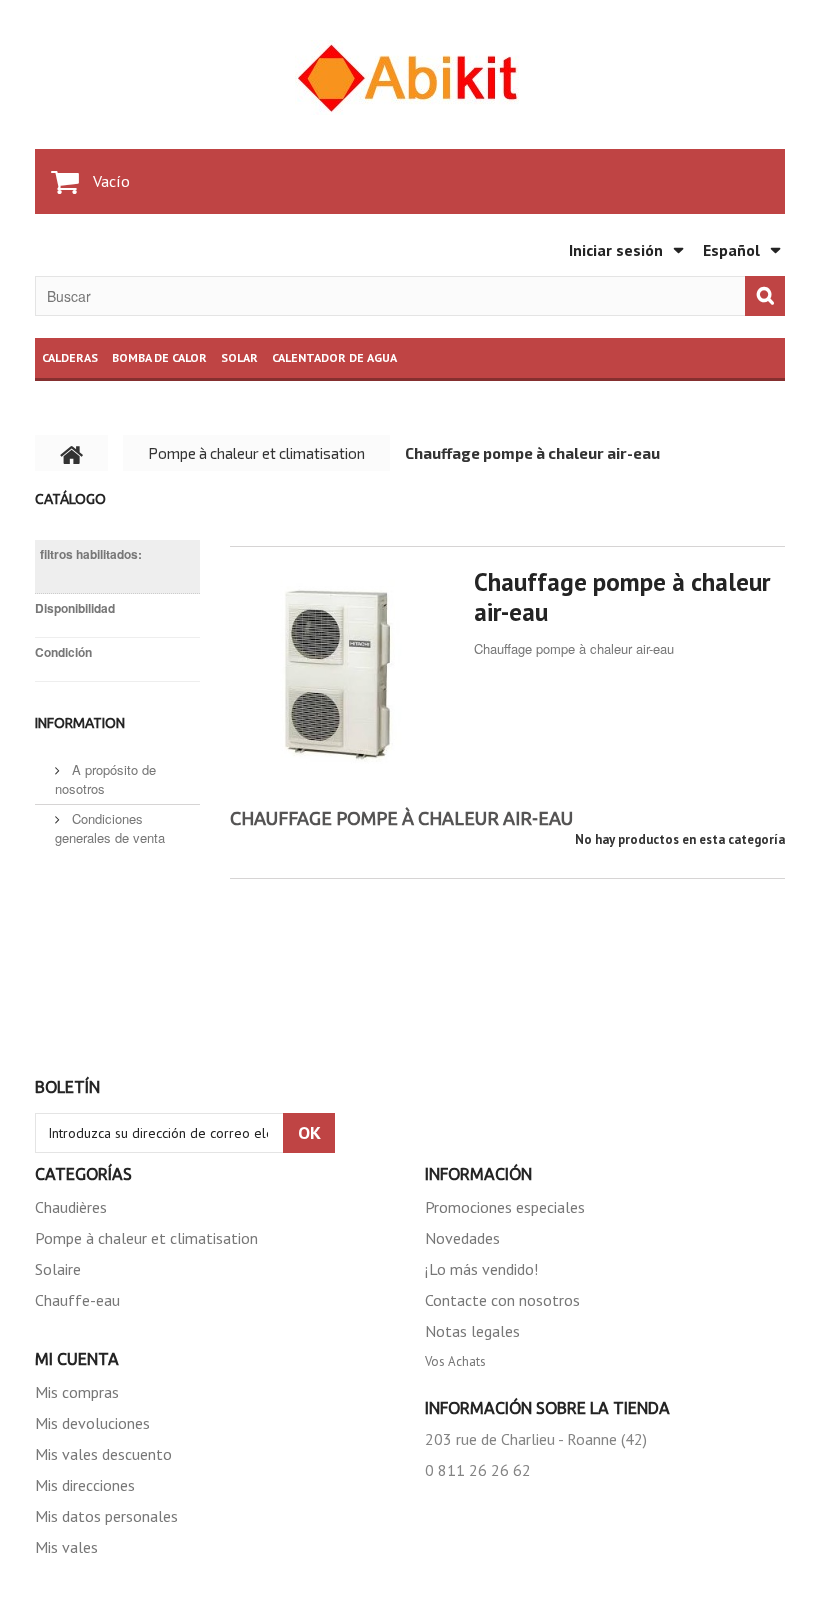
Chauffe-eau (77, 1300)
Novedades (462, 1238)
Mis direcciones (85, 1485)
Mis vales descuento (103, 1454)
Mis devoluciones (92, 1423)
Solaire (58, 1269)
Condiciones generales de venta (110, 828)
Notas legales (472, 1331)
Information (80, 723)
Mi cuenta (77, 1359)
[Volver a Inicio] (71, 453)
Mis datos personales (106, 1516)
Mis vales (66, 1547)
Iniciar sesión (616, 250)
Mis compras (77, 1392)
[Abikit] (410, 77)
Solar (239, 357)
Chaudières (71, 1207)
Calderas (70, 357)
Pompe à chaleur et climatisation (146, 1238)
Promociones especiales (505, 1207)
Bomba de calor (159, 357)
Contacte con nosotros (502, 1300)
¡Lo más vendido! (481, 1269)
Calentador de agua (334, 357)
